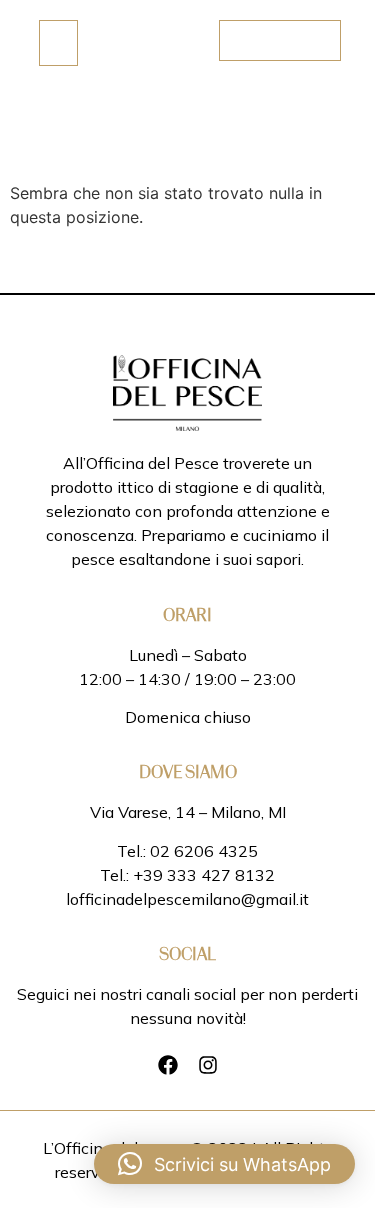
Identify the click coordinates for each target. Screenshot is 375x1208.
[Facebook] (168, 1065)
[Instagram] (208, 1065)
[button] (224, 1164)
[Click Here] (58, 43)
